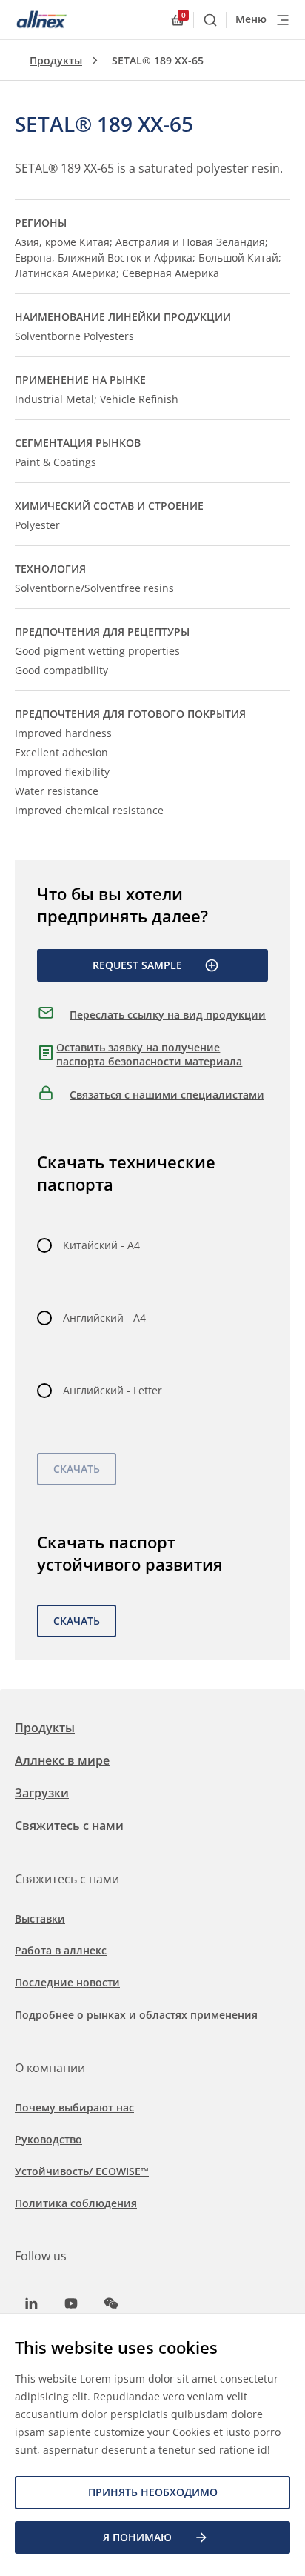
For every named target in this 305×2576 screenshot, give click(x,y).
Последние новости (67, 1982)
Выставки (40, 1918)
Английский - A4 (104, 1318)
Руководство (48, 2139)
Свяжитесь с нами (69, 1826)
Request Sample (137, 965)
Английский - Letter (113, 1390)
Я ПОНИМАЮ (137, 2537)
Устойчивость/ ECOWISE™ (82, 2171)
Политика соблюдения (76, 2203)
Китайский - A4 (101, 1245)
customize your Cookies (152, 2432)
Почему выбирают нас (74, 2107)
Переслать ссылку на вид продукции (168, 1015)
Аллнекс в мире (62, 1760)
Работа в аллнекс (61, 1950)
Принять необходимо (153, 2492)
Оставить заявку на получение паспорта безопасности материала (149, 1055)
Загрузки (42, 1793)
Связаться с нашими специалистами (167, 1095)
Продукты (56, 60)
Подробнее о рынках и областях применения (136, 2015)
